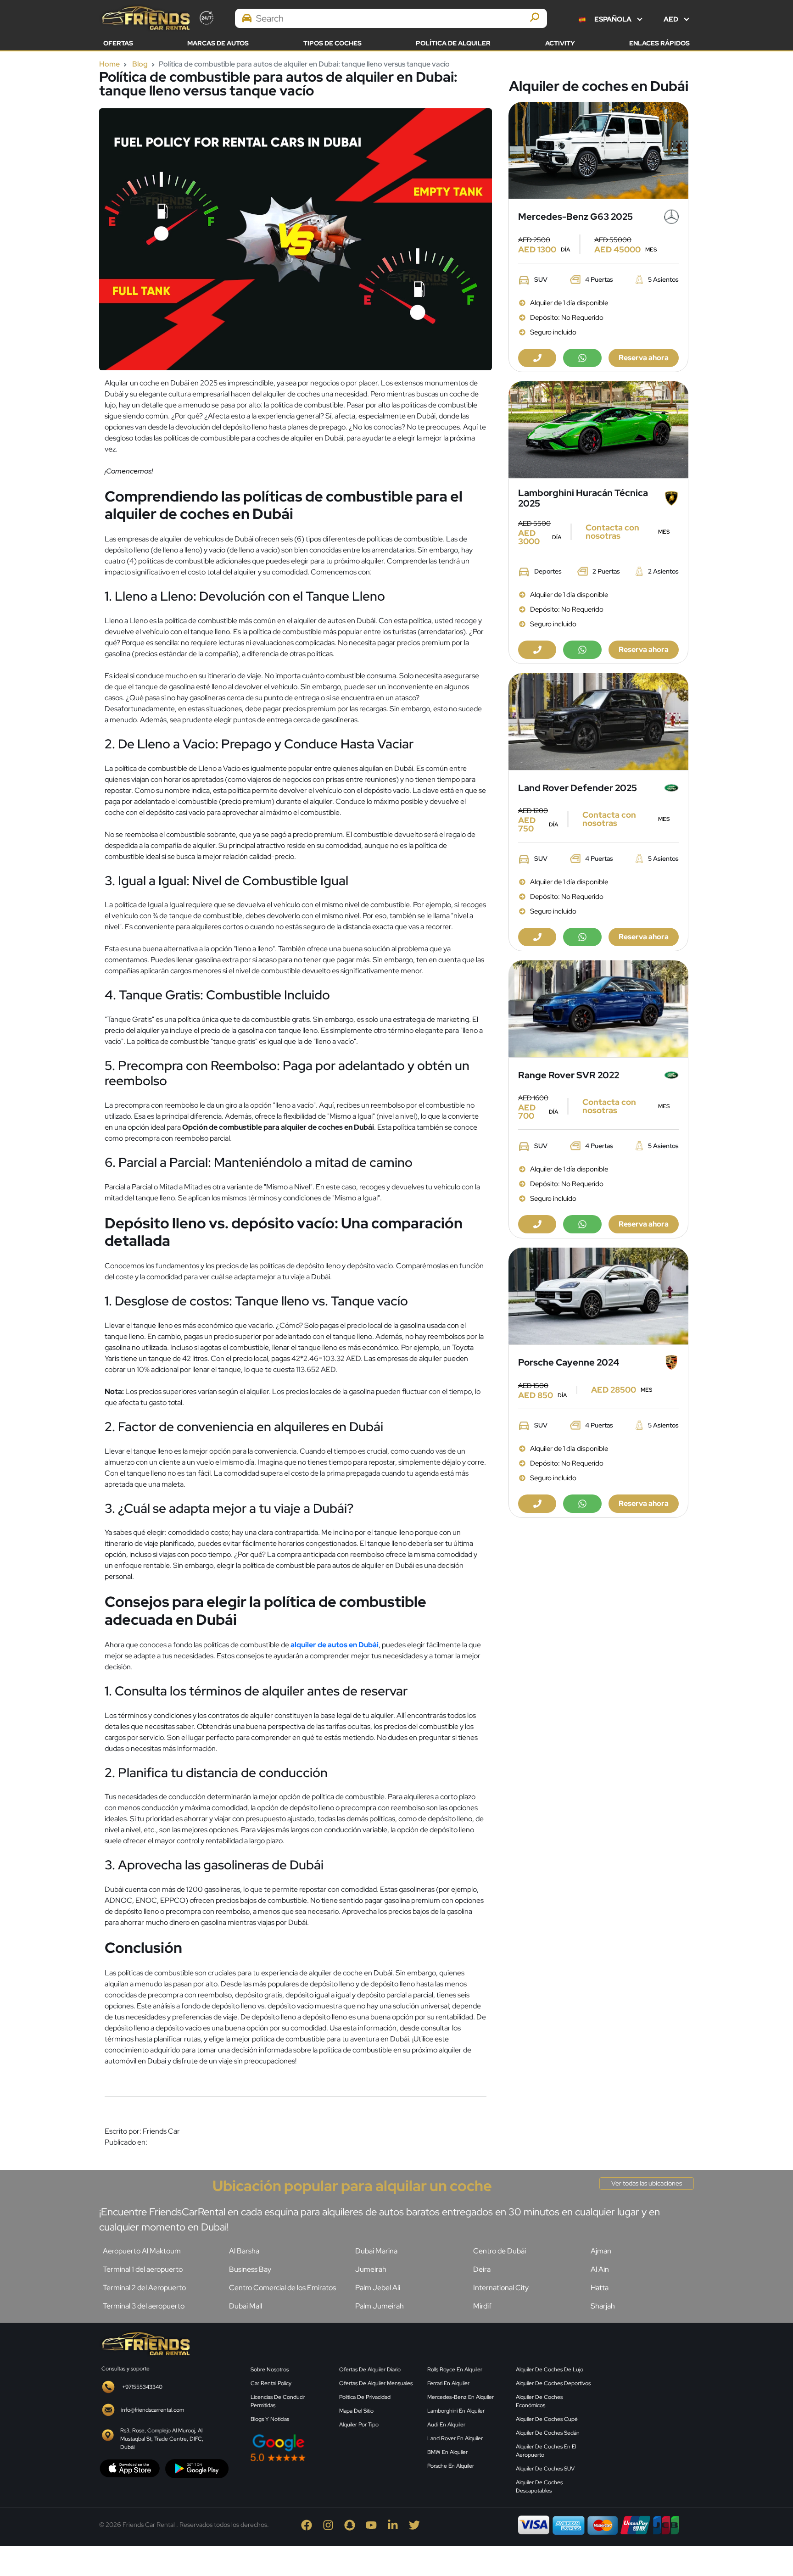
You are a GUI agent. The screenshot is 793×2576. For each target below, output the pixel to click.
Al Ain (600, 2269)
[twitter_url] (419, 2524)
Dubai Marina (376, 2251)
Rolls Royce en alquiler (455, 2370)
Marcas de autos (218, 43)
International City (501, 2288)
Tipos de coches (332, 43)
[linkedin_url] (398, 2524)
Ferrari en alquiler (448, 2383)
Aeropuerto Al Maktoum (142, 2251)
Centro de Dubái (500, 2251)
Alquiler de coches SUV (545, 2469)
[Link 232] (649, 2401)
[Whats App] (582, 358)
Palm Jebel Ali (378, 2288)
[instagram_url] (333, 2524)
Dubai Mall (246, 2306)
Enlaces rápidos (659, 43)
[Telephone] (537, 358)
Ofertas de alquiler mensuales (376, 2383)
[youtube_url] (377, 2524)
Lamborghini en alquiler (456, 2411)
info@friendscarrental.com (153, 2410)
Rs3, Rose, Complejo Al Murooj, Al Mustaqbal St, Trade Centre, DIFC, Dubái (162, 2439)
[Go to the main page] (145, 18)
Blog (140, 64)
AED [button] (672, 19)
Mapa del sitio (356, 2411)
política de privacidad (365, 2397)
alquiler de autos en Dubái (335, 1645)
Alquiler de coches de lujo (550, 2370)
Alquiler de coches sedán (548, 2433)
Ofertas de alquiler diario (370, 2370)
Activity (560, 43)
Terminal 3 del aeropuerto (144, 2306)
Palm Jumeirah (380, 2306)
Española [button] (613, 19)
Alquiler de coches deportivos (553, 2383)
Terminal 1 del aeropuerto (143, 2269)
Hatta (600, 2288)
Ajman (601, 2251)
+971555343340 (142, 2387)
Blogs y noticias (270, 2419)
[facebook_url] (312, 2524)
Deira (482, 2269)
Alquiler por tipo (359, 2425)
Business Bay (250, 2269)
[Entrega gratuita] (598, 150)
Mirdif (482, 2306)
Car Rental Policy (271, 2383)
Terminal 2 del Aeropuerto (144, 2288)
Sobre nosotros (270, 2370)
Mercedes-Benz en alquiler (461, 2397)
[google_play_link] (197, 2468)
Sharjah (603, 2306)
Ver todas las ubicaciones (647, 2183)
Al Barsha (244, 2251)
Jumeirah (371, 2269)
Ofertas (118, 43)
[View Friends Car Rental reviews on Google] (333, 2448)
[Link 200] (145, 2343)
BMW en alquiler (447, 2452)
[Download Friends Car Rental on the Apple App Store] (130, 2468)
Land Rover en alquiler (455, 2438)
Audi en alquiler (446, 2425)
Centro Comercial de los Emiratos (282, 2288)
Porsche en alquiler (451, 2466)
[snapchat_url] (355, 2524)
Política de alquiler (453, 43)
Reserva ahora (644, 358)
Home (109, 64)
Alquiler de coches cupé (547, 2419)
